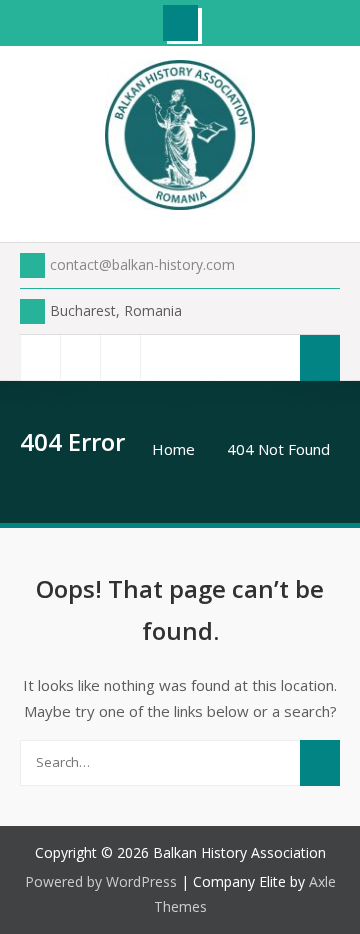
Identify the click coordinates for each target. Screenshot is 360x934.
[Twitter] (80, 357)
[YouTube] (120, 357)
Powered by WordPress (101, 881)
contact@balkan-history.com (142, 264)
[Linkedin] (160, 357)
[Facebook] (40, 357)
